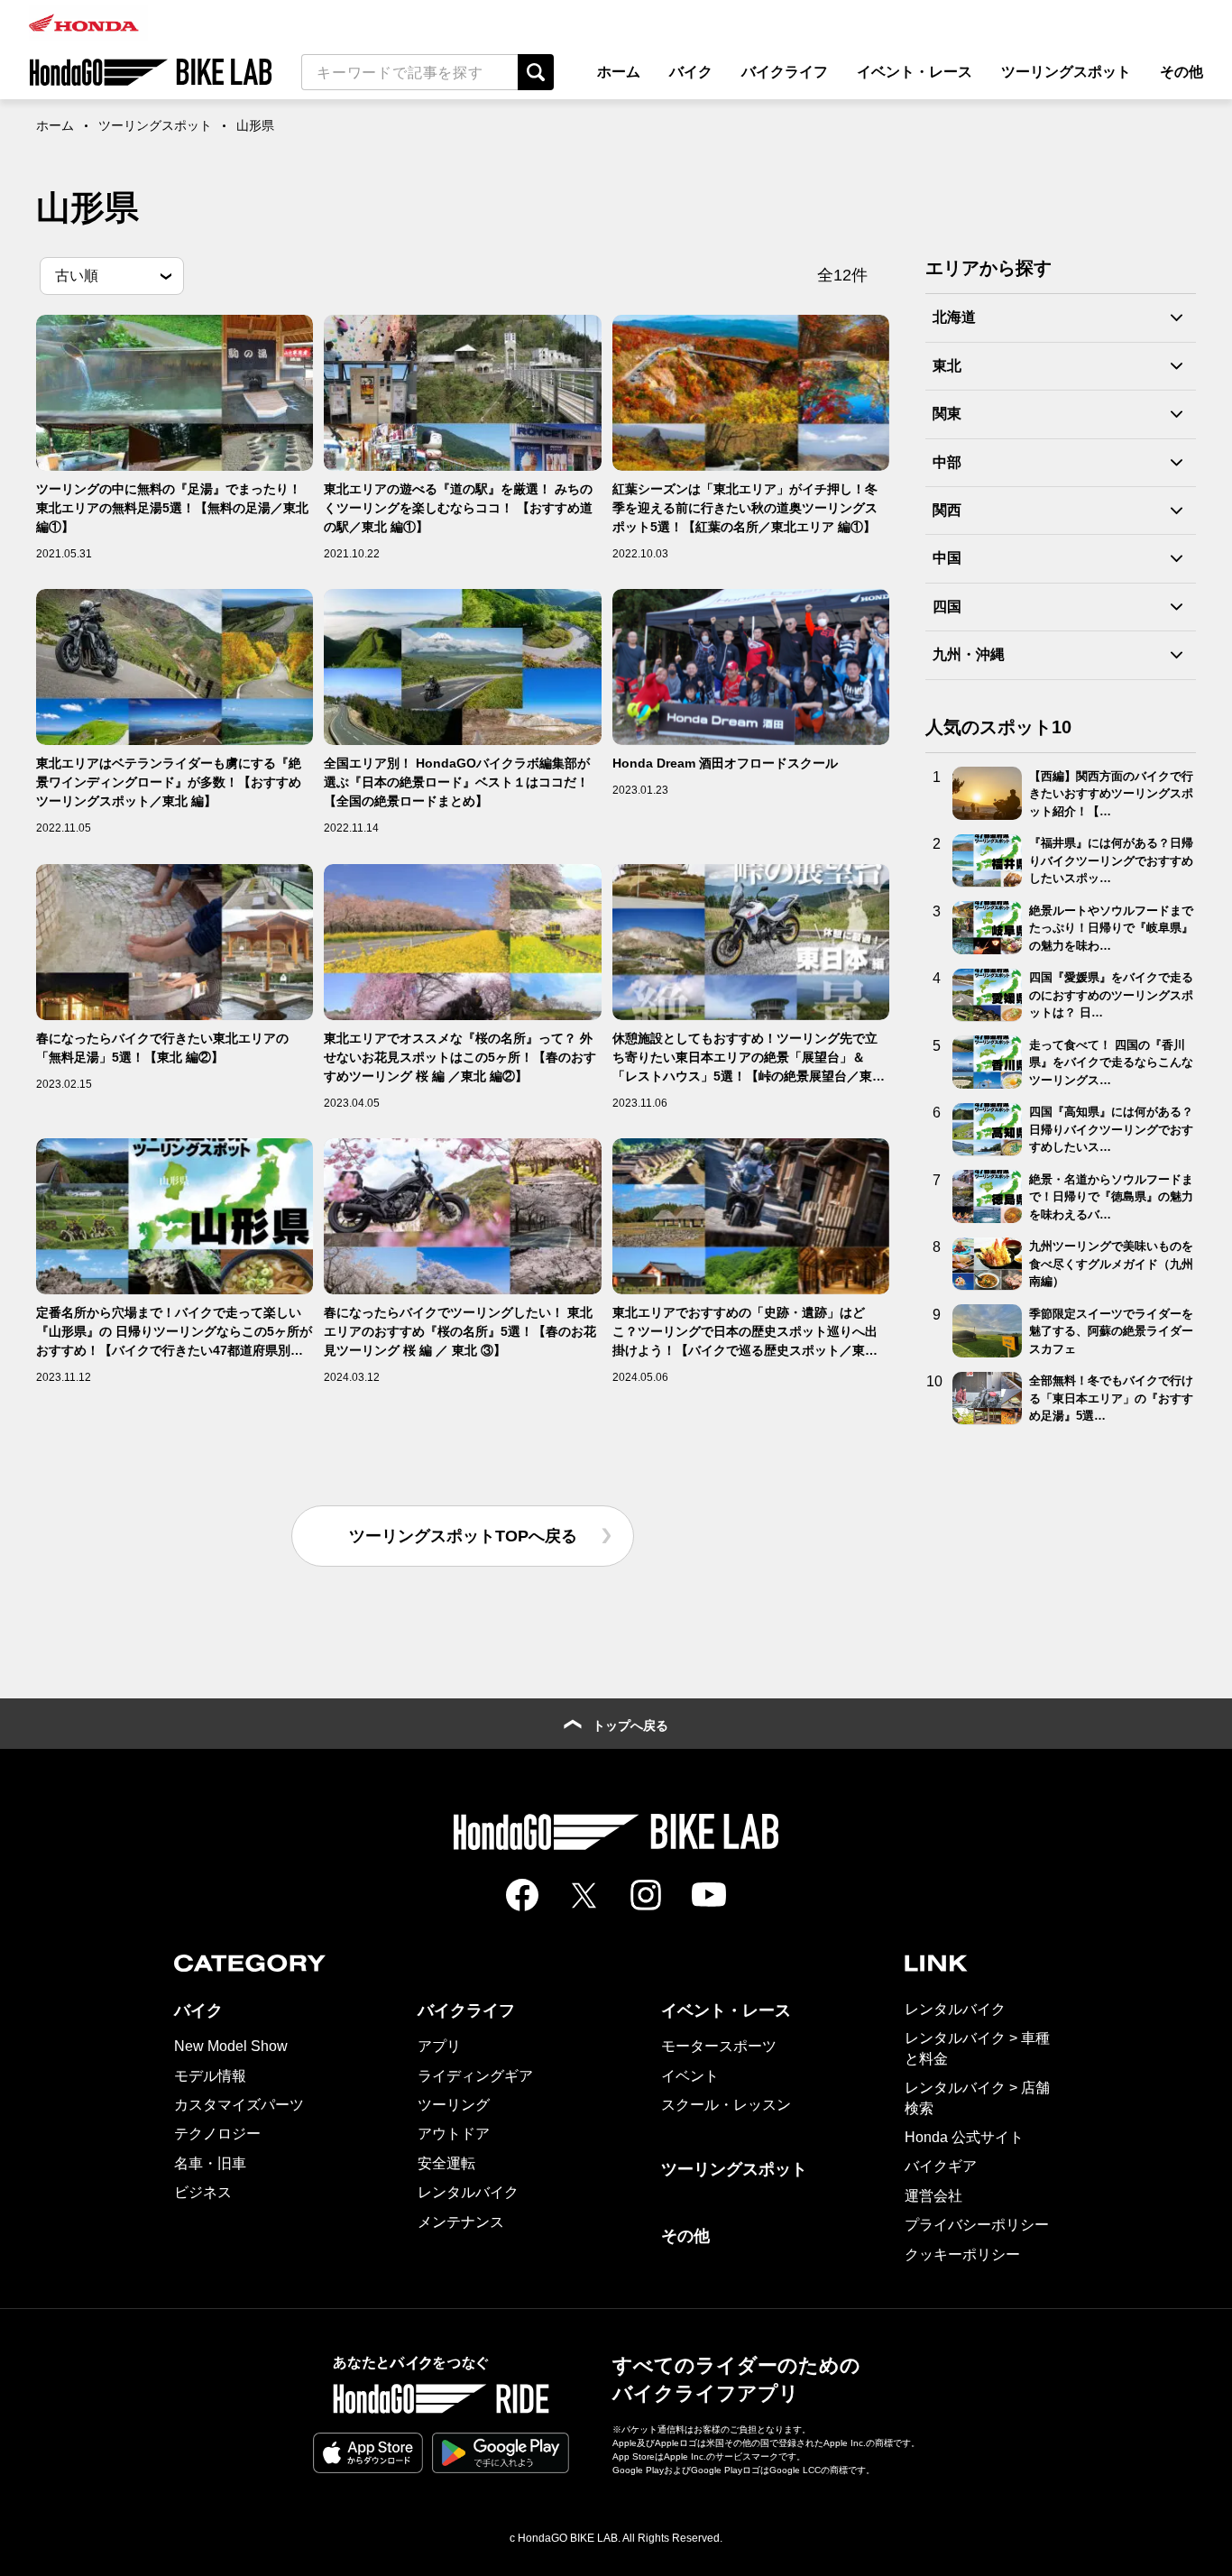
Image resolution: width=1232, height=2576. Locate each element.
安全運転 (446, 2163)
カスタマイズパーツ (239, 2105)
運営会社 (933, 2196)
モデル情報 (210, 2076)
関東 (947, 414)
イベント (690, 2076)
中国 (947, 558)
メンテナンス (461, 2222)
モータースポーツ (719, 2046)
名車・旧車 (210, 2163)
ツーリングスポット (1066, 72)
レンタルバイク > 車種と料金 (977, 2048)
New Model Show (231, 2046)
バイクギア (941, 2166)
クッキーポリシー (962, 2254)
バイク (691, 72)
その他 (1181, 72)
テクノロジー (217, 2134)
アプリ (439, 2046)
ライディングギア (475, 2076)
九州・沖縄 (969, 654)
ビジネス (203, 2192)
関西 (947, 510)
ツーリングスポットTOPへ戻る (463, 1536)
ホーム (619, 72)
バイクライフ (785, 72)
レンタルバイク (468, 2192)
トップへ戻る (630, 1725)
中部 (947, 461)
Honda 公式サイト (964, 2137)
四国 (947, 607)
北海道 (954, 317)
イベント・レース (915, 72)
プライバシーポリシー (977, 2225)
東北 (947, 366)
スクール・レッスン (726, 2105)
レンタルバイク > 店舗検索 (977, 2098)
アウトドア (454, 2134)
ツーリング (454, 2105)
